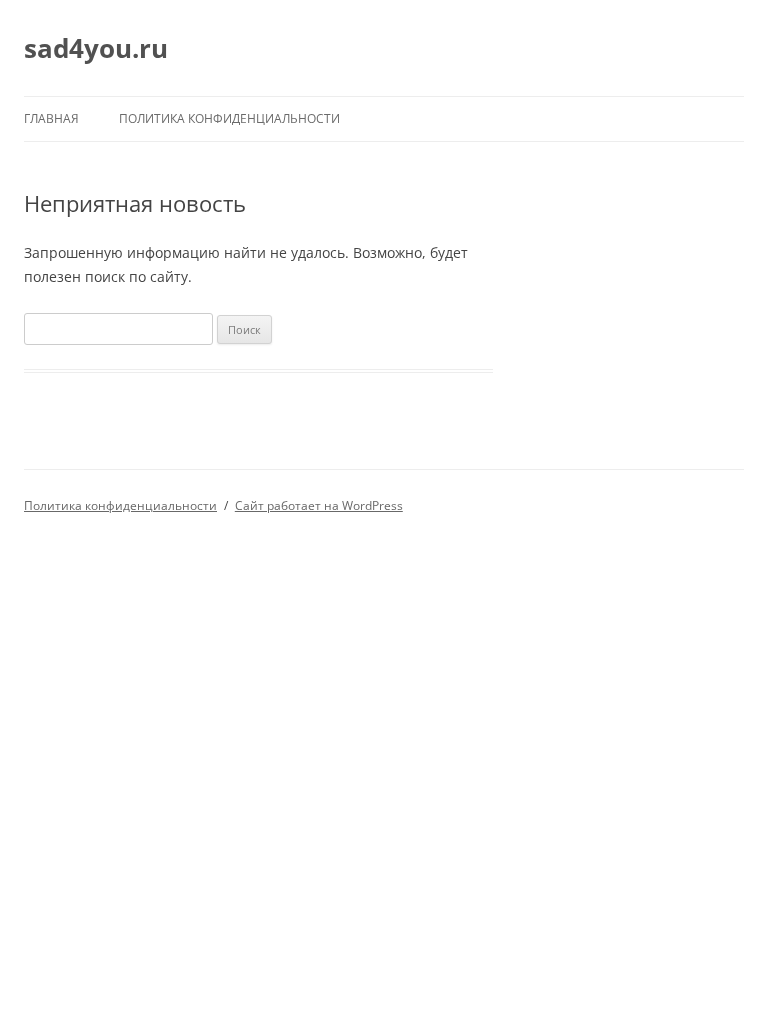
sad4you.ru (96, 48)
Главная (51, 118)
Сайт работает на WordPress (319, 505)
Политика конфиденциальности (229, 118)
